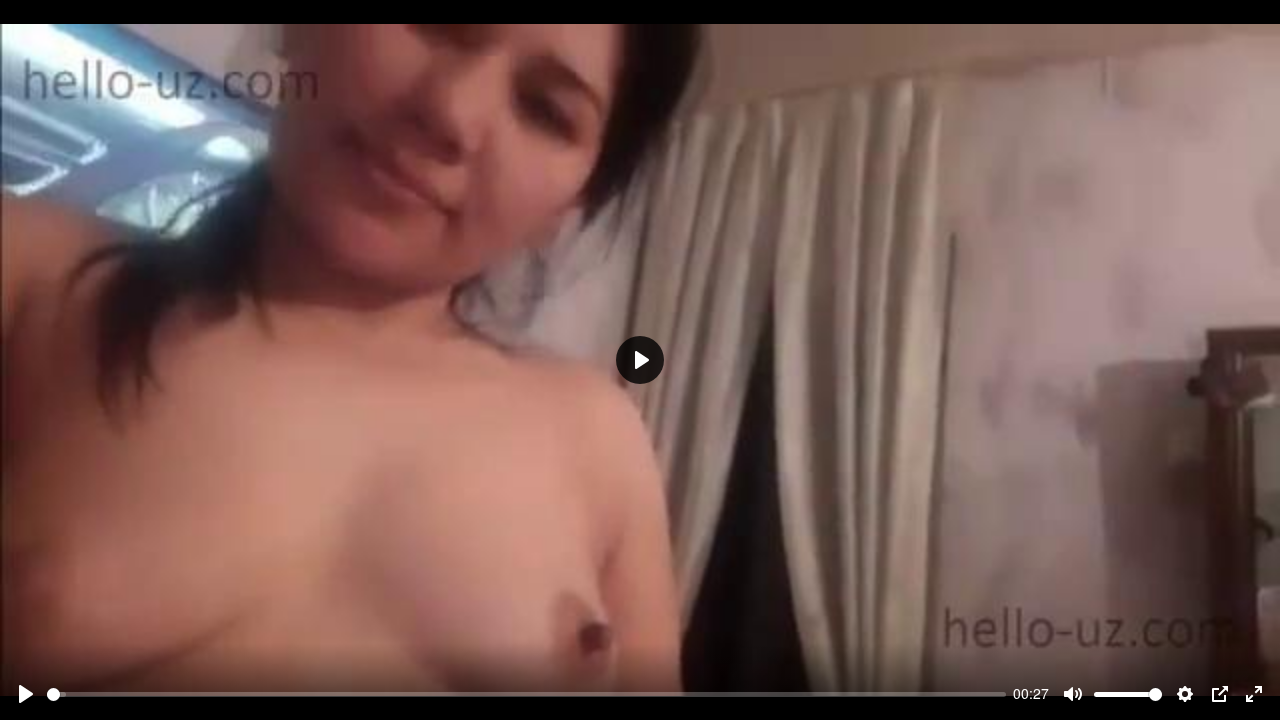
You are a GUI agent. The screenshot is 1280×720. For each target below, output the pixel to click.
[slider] (526, 694)
